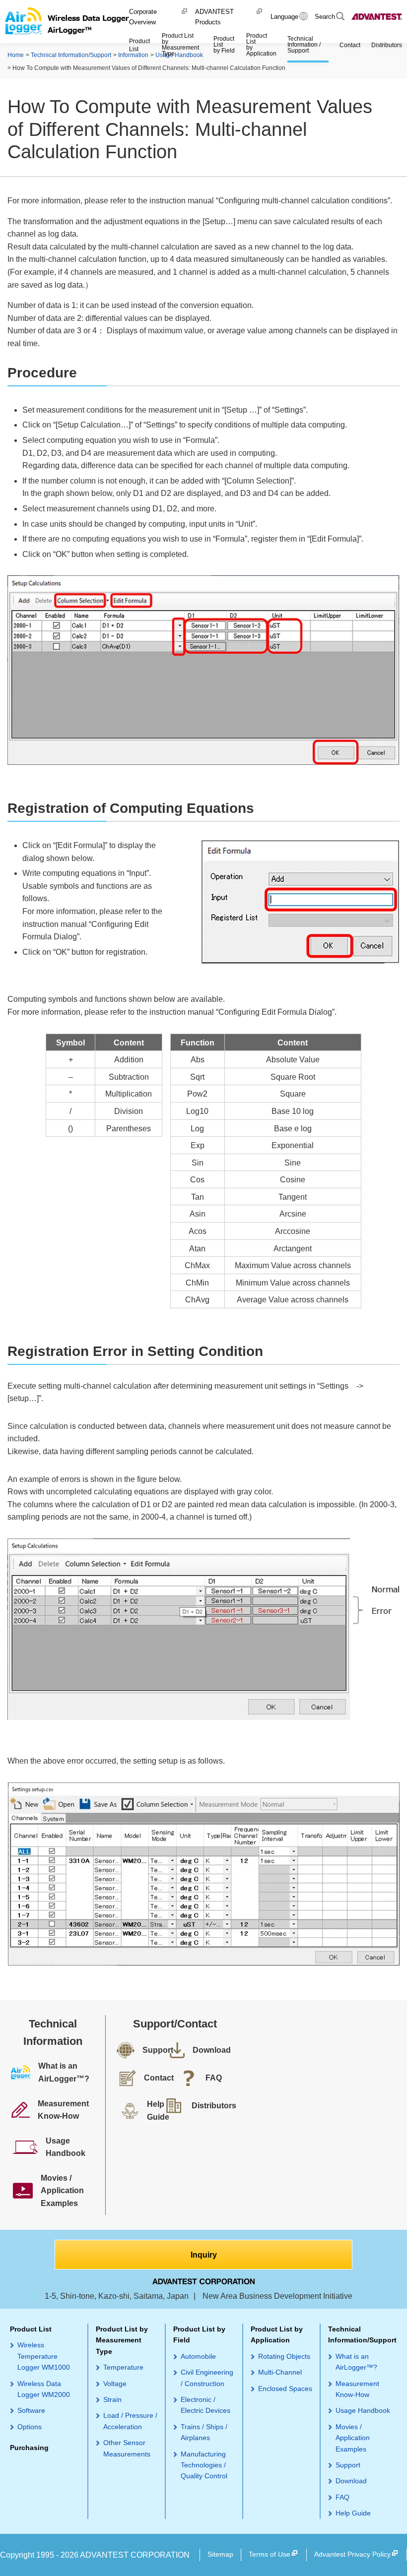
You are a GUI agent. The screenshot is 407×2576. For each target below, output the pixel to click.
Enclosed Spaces (285, 2389)
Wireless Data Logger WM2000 (44, 2389)
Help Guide (353, 2513)
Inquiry (204, 2255)
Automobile (198, 2356)
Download (351, 2481)
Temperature (123, 2367)
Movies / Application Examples (353, 2438)
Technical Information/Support (71, 55)
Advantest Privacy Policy (352, 2554)
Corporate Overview (143, 17)
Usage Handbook (363, 2410)
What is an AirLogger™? (356, 2362)
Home (16, 55)
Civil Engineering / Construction (207, 2378)
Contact (350, 45)
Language (284, 17)
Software (31, 2410)
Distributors (387, 45)
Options (30, 2427)
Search (325, 17)
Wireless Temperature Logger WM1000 (44, 2356)
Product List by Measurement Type (122, 2340)
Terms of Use (270, 2554)
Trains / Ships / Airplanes (204, 2432)
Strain (112, 2399)
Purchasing (29, 2448)
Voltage (115, 2384)
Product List (31, 2329)
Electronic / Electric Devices (205, 2405)
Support (348, 2465)
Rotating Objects (284, 2356)
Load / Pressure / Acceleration (130, 2421)
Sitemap (220, 2554)
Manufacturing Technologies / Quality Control (204, 2465)
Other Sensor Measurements (127, 2448)
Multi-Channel (280, 2372)
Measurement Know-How (357, 2389)
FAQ (342, 2497)
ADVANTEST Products (214, 17)
